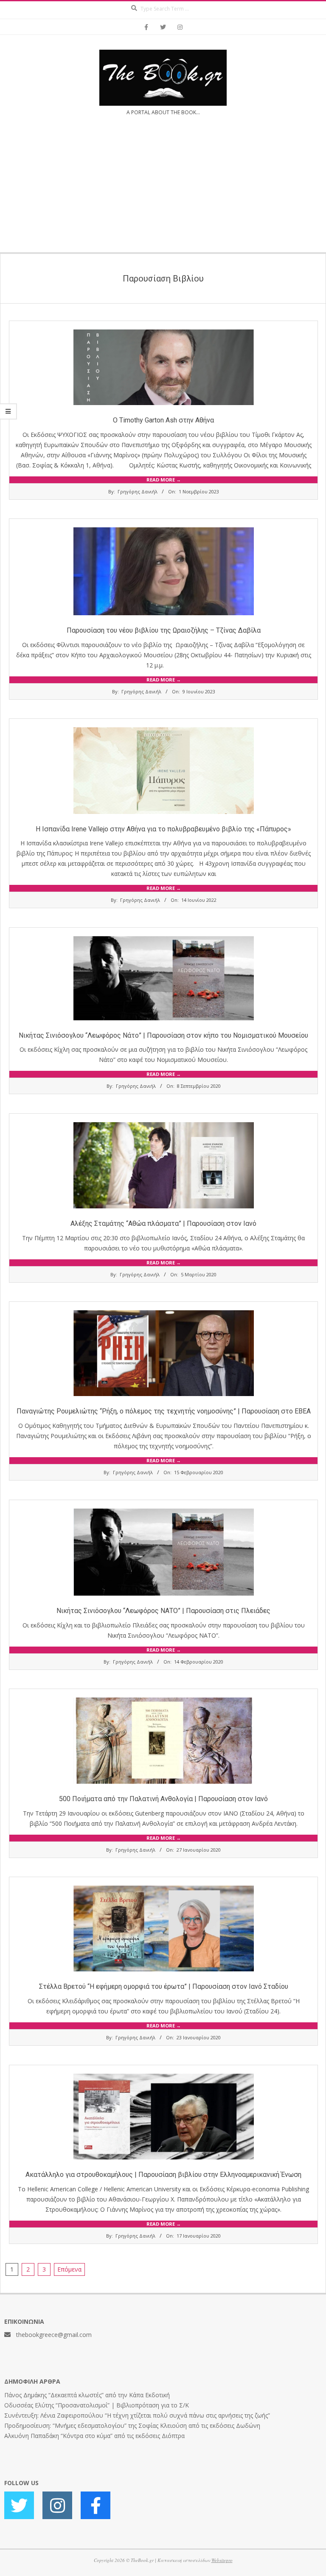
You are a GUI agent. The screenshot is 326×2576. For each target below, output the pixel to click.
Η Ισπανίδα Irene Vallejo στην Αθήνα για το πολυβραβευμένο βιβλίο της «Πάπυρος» (163, 829)
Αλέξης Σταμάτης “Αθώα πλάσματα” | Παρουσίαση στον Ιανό (163, 1223)
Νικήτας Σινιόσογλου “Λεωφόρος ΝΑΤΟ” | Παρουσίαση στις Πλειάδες (163, 1611)
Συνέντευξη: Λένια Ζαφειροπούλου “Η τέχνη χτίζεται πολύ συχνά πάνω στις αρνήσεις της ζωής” (137, 2415)
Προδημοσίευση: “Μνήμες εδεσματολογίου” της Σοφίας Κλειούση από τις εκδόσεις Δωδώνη (132, 2425)
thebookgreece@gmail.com (54, 2335)
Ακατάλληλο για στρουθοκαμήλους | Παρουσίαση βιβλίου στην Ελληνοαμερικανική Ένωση (163, 2175)
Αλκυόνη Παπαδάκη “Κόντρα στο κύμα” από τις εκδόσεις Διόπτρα (94, 2436)
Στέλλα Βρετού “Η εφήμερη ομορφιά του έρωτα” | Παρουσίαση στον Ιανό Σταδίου (164, 1986)
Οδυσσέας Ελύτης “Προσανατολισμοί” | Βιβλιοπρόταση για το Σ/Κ (97, 2405)
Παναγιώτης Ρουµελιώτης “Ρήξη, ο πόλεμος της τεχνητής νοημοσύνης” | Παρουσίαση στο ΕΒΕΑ (164, 1411)
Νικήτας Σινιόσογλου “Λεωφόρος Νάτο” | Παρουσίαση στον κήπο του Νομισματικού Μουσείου (163, 1035)
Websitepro (222, 2560)
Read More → (164, 480)
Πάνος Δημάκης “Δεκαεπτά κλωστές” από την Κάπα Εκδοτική (87, 2395)
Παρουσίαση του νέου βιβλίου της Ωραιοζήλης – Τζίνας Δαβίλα (164, 630)
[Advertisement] (163, 189)
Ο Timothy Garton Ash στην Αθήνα (163, 420)
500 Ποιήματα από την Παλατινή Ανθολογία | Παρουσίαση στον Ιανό (163, 1799)
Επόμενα (69, 2269)
